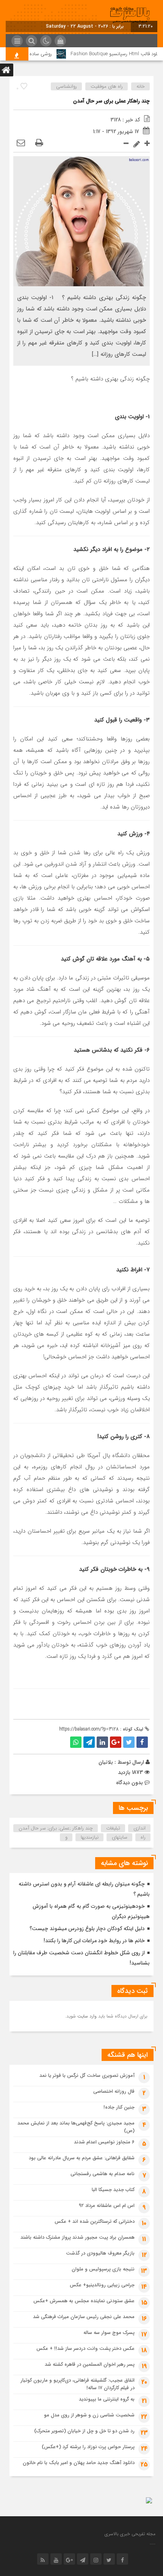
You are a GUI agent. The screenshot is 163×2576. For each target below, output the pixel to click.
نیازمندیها (90, 1837)
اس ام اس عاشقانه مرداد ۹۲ (107, 2206)
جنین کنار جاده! (119, 2107)
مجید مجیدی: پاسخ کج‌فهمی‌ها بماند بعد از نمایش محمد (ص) (76, 2127)
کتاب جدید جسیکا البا (113, 2190)
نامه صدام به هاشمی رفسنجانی (103, 2174)
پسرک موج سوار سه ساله (109, 2333)
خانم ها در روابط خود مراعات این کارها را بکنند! (94, 1941)
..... (153, 2543)
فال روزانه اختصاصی (114, 2091)
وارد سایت (86, 2016)
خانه (141, 86)
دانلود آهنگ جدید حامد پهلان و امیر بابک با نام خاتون (79, 2463)
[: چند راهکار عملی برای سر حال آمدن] (21, 143)
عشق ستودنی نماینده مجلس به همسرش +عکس (84, 2301)
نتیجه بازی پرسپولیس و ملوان (103, 2269)
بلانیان (106, 1762)
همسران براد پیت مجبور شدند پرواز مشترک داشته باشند (78, 2237)
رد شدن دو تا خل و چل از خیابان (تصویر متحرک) (84, 2431)
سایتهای (120, 1837)
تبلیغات (113, 1828)
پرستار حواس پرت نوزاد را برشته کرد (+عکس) (88, 2447)
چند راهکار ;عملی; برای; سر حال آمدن (56, 1828)
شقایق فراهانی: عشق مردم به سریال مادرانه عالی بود (82, 2158)
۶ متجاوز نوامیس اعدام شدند (104, 2142)
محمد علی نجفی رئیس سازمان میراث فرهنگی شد (84, 2317)
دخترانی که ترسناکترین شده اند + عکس (95, 2221)
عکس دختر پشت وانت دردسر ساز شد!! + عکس (85, 2349)
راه (143, 1837)
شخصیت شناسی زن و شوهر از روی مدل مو (89, 2415)
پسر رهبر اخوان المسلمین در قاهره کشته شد (90, 2364)
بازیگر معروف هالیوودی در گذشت (100, 2253)
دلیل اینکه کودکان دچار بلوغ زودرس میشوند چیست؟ (87, 1929)
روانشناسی (67, 86)
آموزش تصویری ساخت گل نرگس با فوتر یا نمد (87, 2076)
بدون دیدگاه (129, 1783)
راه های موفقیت (107, 86)
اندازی (139, 1828)
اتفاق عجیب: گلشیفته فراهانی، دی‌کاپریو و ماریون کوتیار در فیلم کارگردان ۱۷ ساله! (78, 2384)
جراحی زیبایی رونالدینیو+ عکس (102, 2285)
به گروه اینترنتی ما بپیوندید (107, 2399)
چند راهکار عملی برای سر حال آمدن (111, 101)
